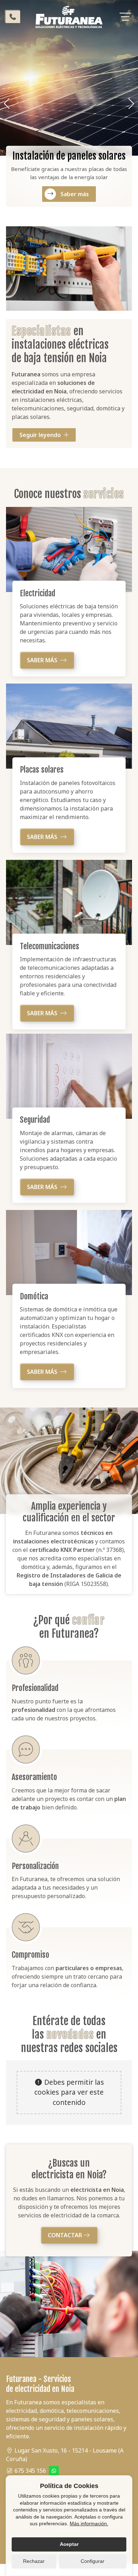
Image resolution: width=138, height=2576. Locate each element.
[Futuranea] (69, 17)
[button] (7, 104)
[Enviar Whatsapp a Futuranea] (54, 2471)
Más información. (89, 2524)
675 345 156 (30, 2471)
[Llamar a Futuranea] (13, 17)
